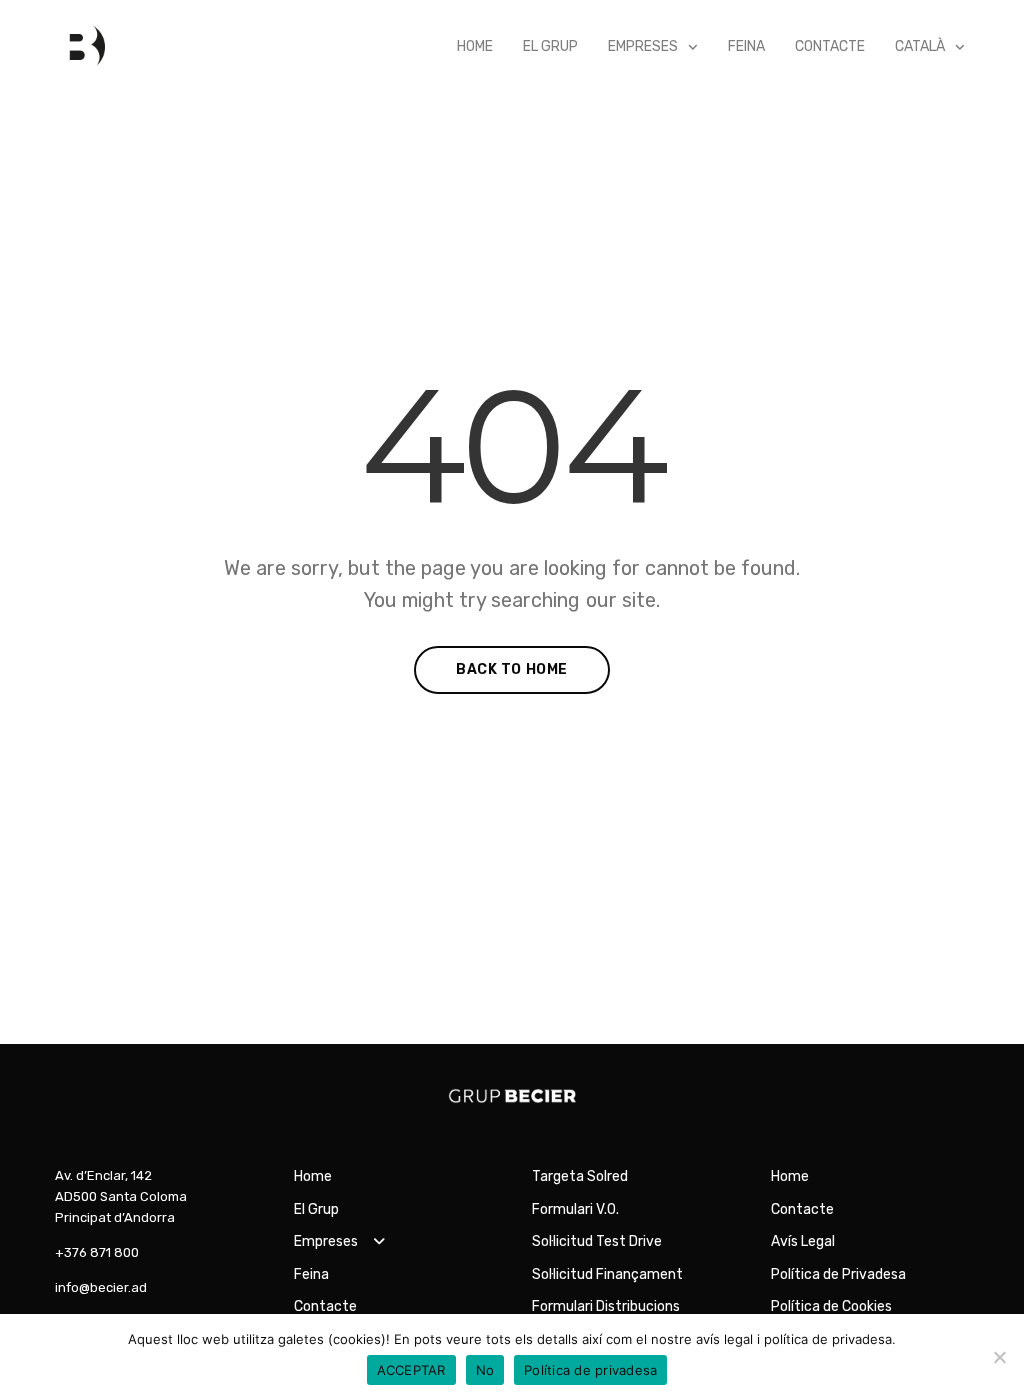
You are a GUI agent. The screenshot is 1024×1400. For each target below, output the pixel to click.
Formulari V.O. (575, 1209)
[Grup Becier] (80, 47)
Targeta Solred (580, 1176)
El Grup (550, 46)
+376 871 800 (97, 1252)
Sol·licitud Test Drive (597, 1241)
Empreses (643, 46)
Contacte (830, 46)
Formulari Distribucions (606, 1306)
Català (920, 46)
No (485, 1370)
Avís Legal (803, 1241)
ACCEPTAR (411, 1370)
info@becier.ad (101, 1287)
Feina (746, 46)
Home (475, 46)
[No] (999, 1357)
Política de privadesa (590, 1370)
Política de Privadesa (838, 1274)
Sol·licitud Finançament (607, 1274)
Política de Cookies (831, 1306)
